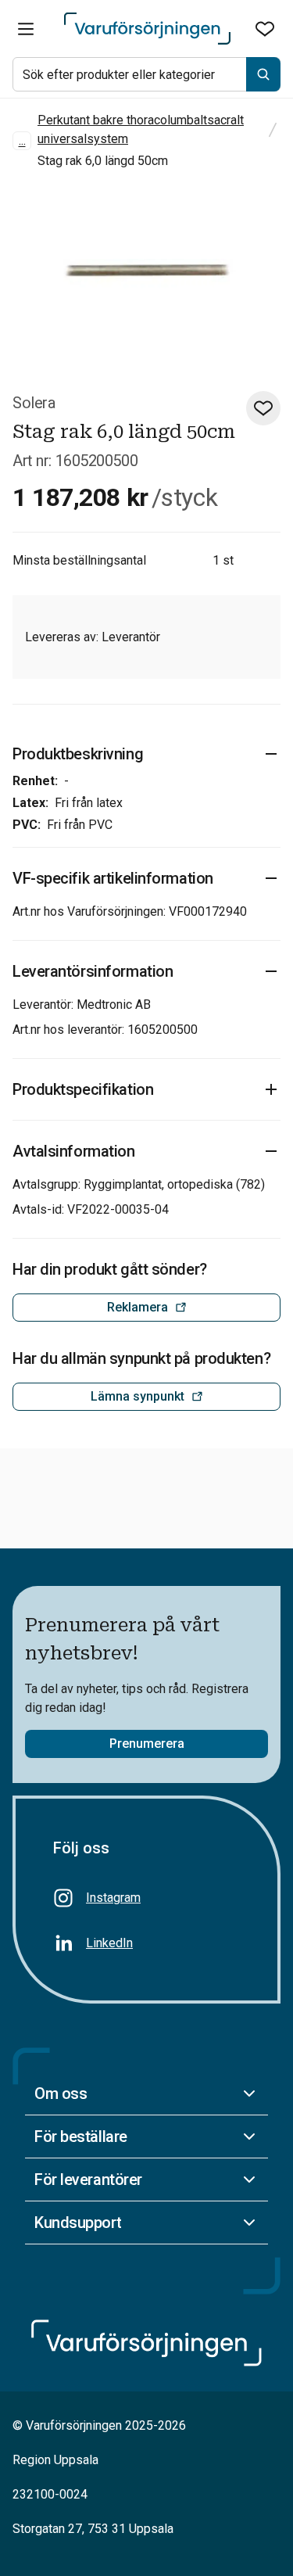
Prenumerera (147, 1744)
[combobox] (146, 74)
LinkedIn (109, 1943)
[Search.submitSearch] (263, 74)
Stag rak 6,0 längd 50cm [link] (103, 161)
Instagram (113, 1898)
